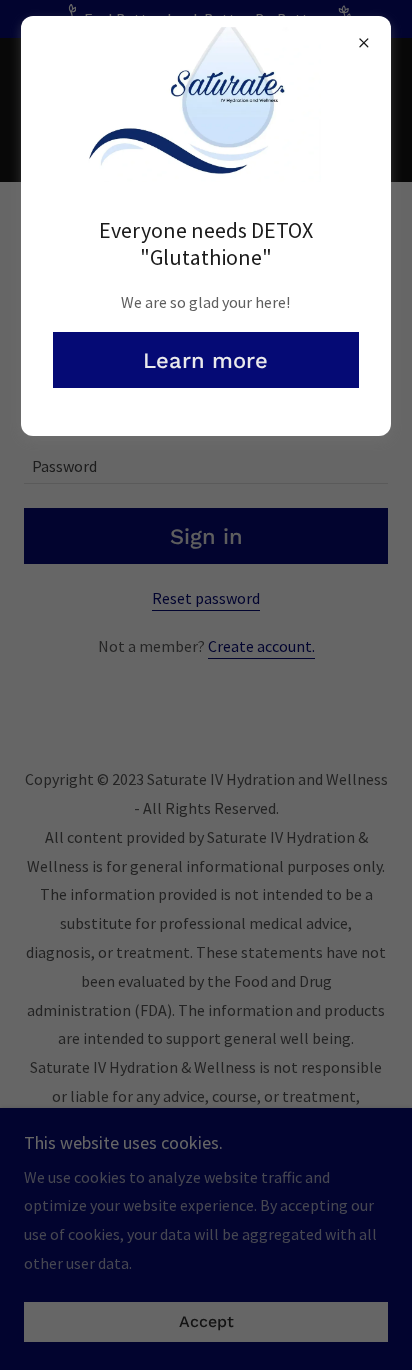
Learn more (205, 360)
